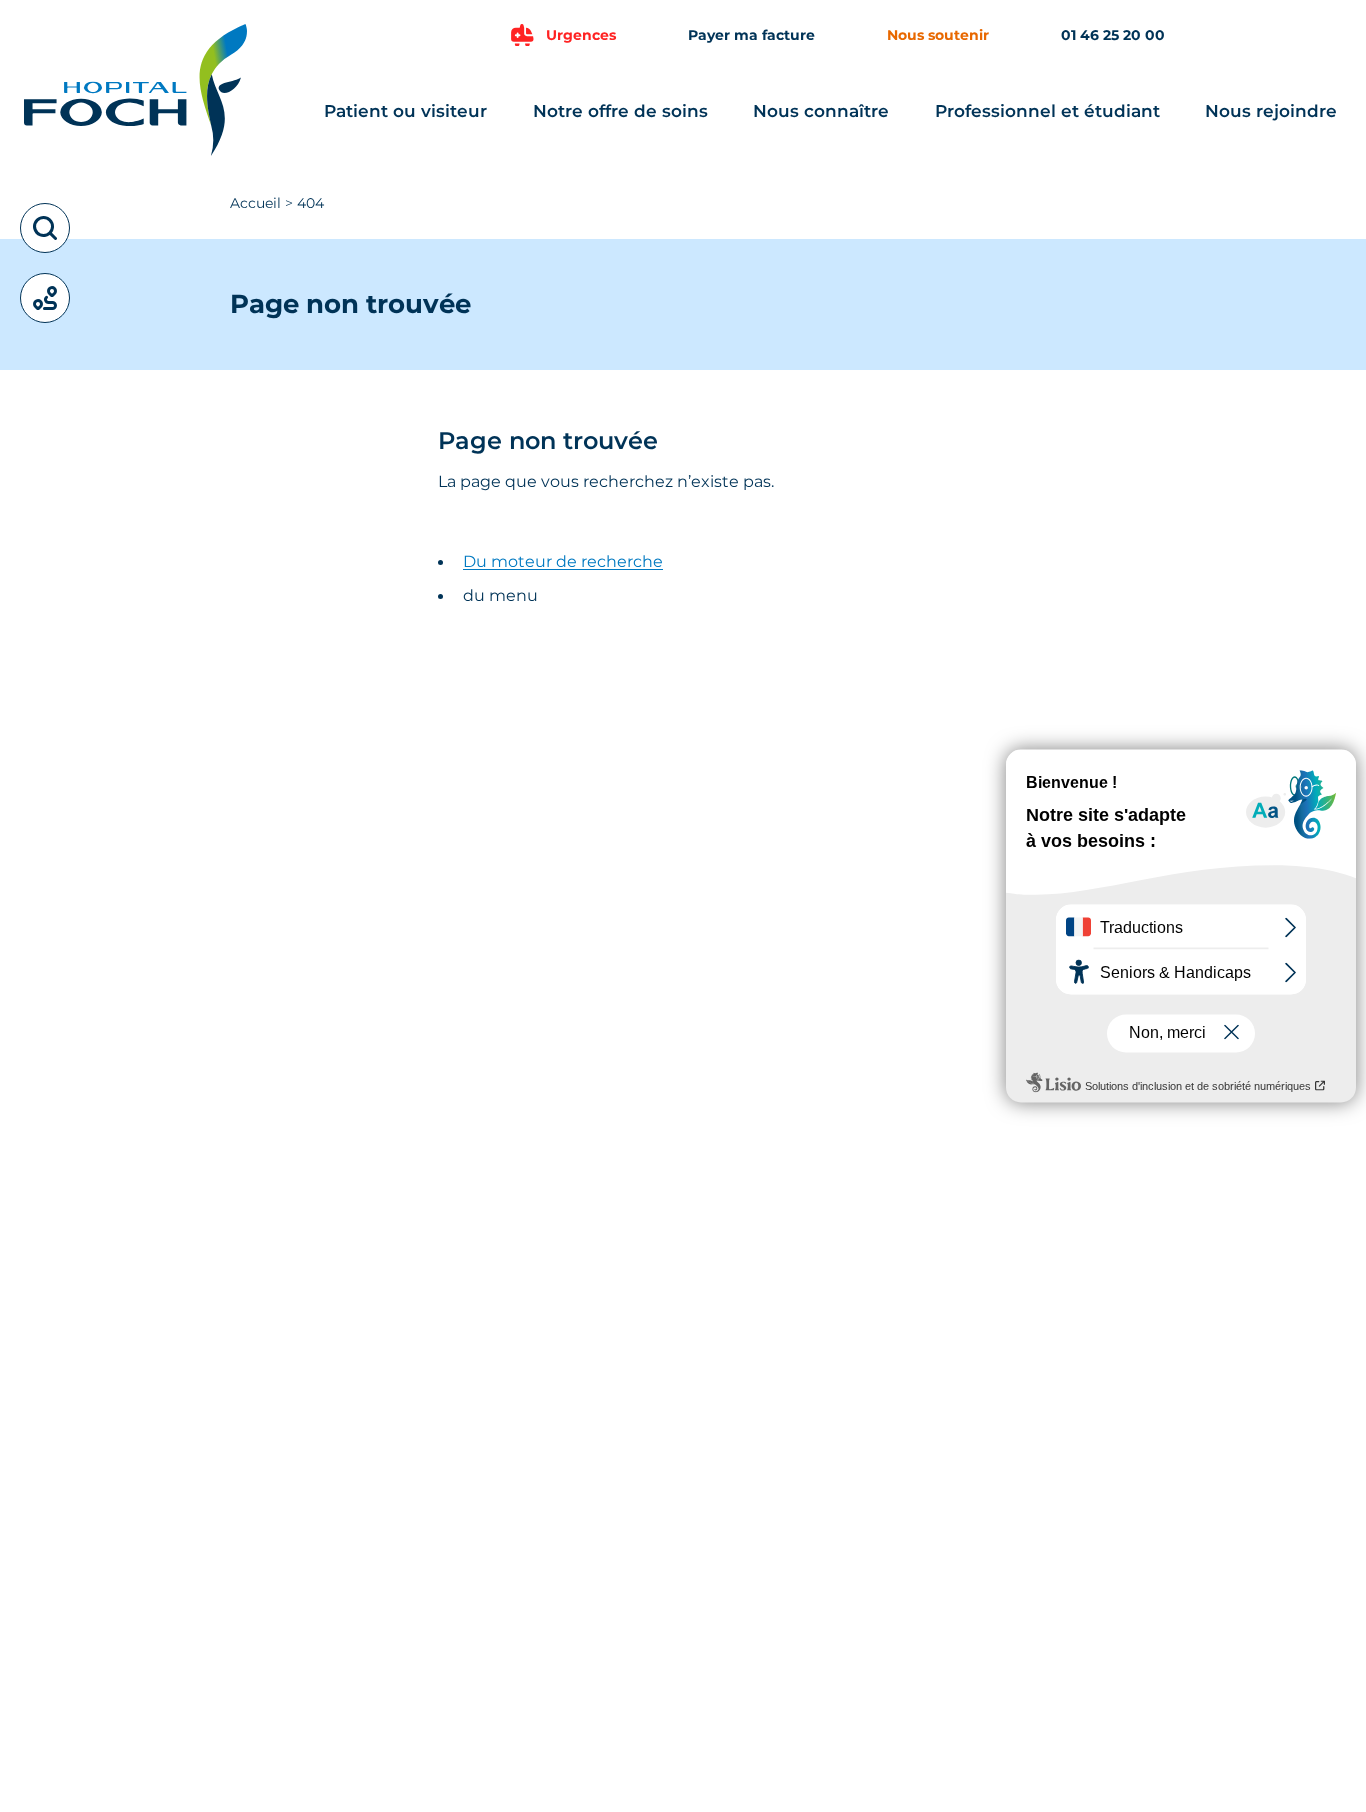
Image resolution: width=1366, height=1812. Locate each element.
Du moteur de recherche (563, 561)
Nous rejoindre (1271, 111)
